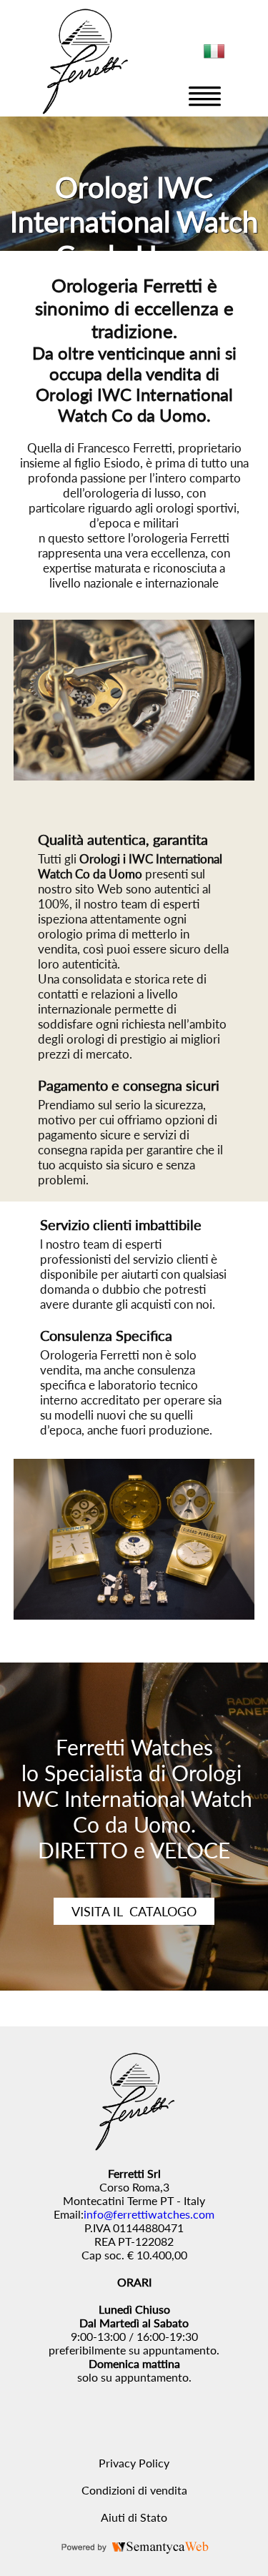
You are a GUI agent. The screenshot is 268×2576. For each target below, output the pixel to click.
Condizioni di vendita (134, 2490)
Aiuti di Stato (134, 2517)
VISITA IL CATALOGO (134, 1911)
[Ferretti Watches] (84, 110)
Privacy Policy (134, 2463)
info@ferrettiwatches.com (149, 2214)
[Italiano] (214, 57)
